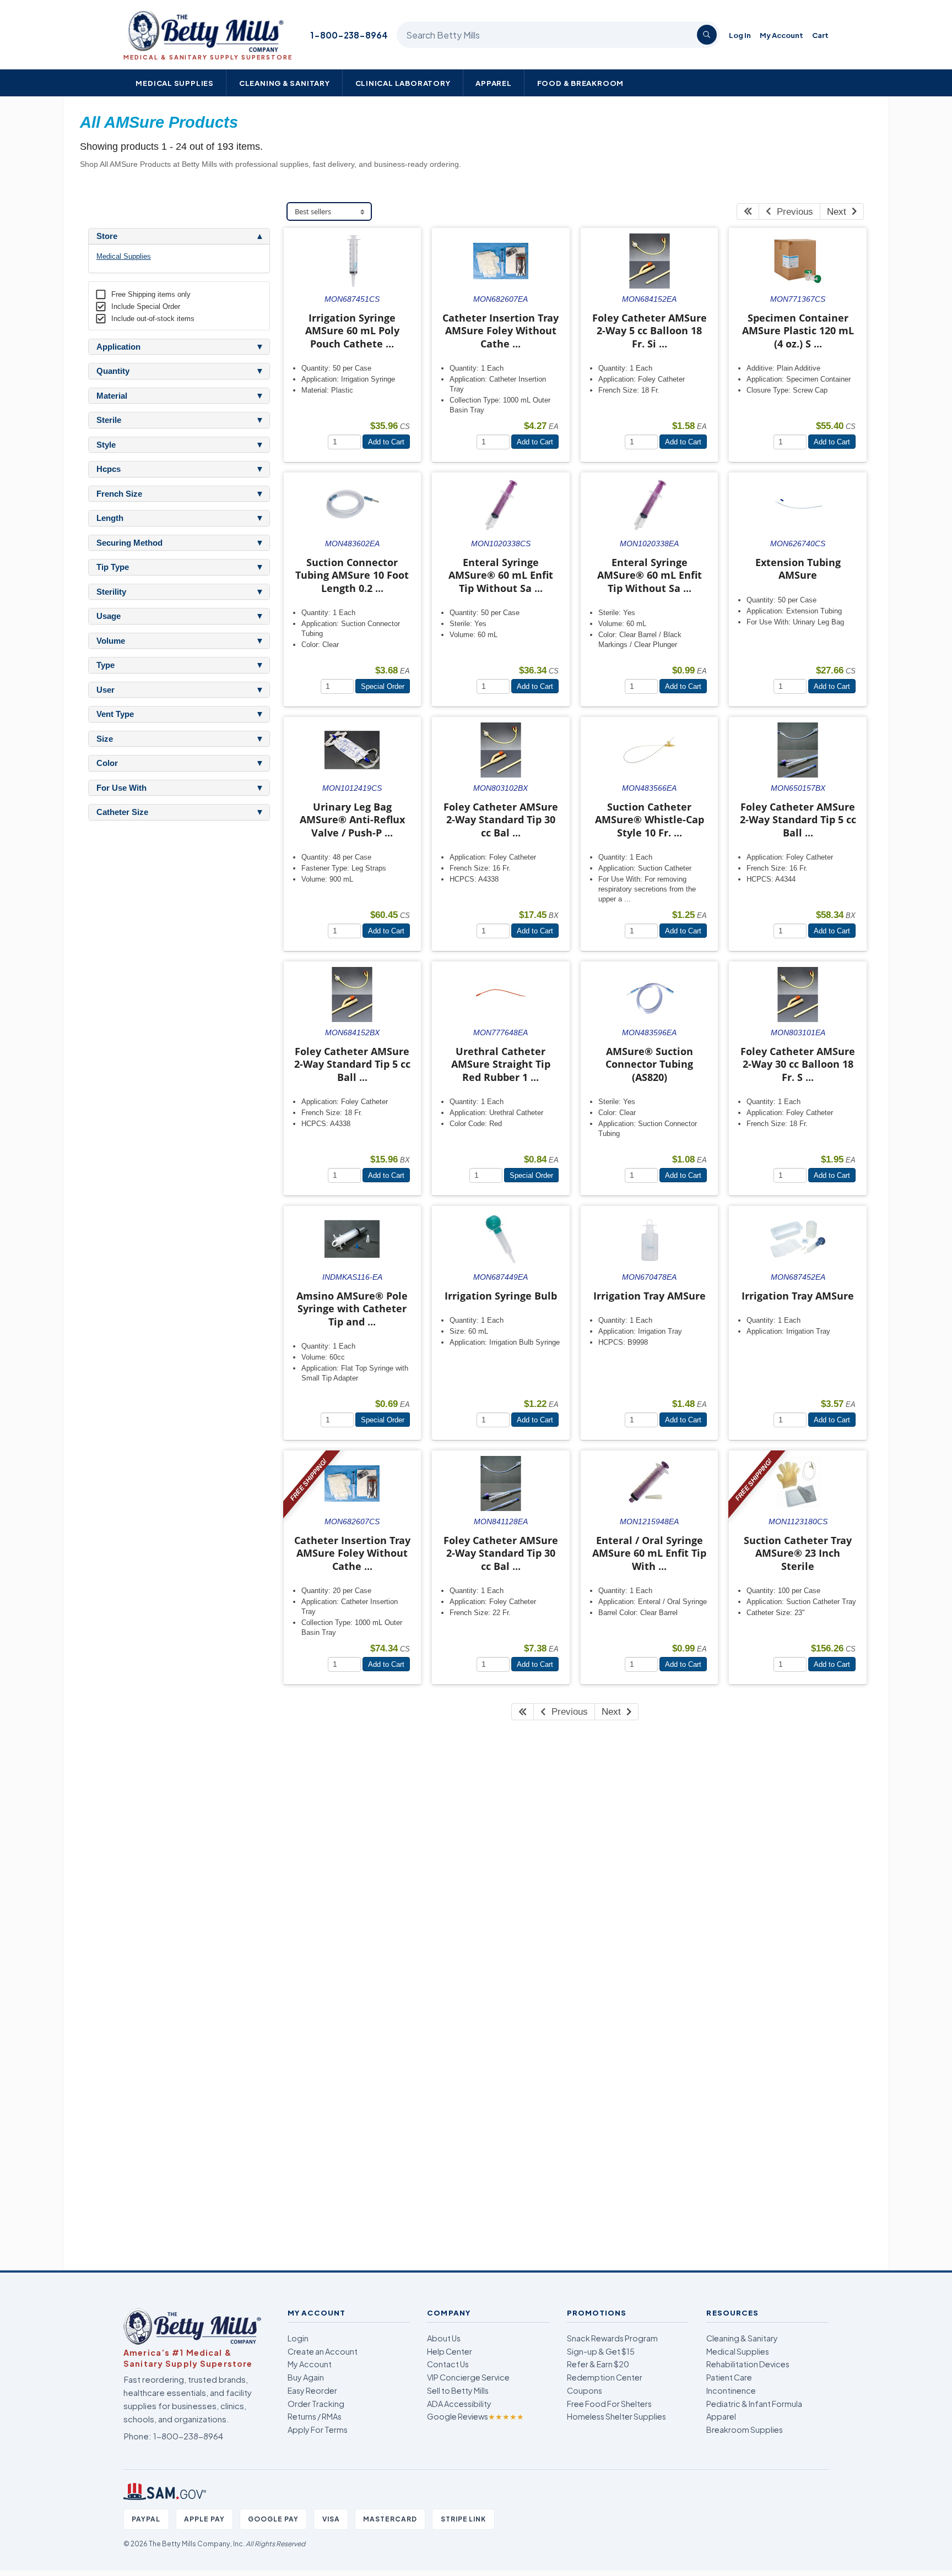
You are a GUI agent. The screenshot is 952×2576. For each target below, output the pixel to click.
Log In (740, 35)
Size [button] (105, 739)
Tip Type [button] (113, 567)
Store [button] (107, 236)
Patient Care (729, 2377)
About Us (444, 2338)
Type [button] (106, 665)
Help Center (450, 2351)
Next (839, 212)
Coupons (585, 2390)
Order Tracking (316, 2404)
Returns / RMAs (315, 2416)
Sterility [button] (111, 592)
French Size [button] (119, 494)
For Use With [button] (121, 788)
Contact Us (448, 2364)
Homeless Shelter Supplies (616, 2416)
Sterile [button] (109, 420)
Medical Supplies (175, 83)
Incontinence (731, 2390)
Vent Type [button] (115, 714)
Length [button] (110, 518)
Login (298, 2338)
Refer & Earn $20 (598, 2364)
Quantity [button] (113, 371)
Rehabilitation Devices (748, 2364)
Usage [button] (109, 616)
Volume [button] (111, 641)
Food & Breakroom (581, 83)
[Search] (707, 35)
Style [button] (106, 445)
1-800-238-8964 (349, 35)
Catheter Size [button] (122, 812)
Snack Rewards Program (612, 2338)
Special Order (383, 686)
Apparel (494, 83)
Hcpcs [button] (109, 469)
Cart (820, 35)
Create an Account (323, 2351)
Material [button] (112, 396)
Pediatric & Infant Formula (754, 2404)
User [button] (106, 690)
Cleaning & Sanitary (285, 83)
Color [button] (107, 763)
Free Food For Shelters (609, 2404)
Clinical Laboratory (403, 83)
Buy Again (306, 2377)
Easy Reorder (312, 2390)
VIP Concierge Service (468, 2377)
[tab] (179, 236)
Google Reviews (475, 2416)
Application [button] (118, 347)
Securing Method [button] (129, 543)
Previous (792, 212)
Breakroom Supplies (745, 2430)
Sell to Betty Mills (458, 2390)
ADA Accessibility (459, 2404)
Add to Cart (386, 442)
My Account (781, 35)
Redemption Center (605, 2377)
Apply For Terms (318, 2430)
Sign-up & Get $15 (601, 2351)
